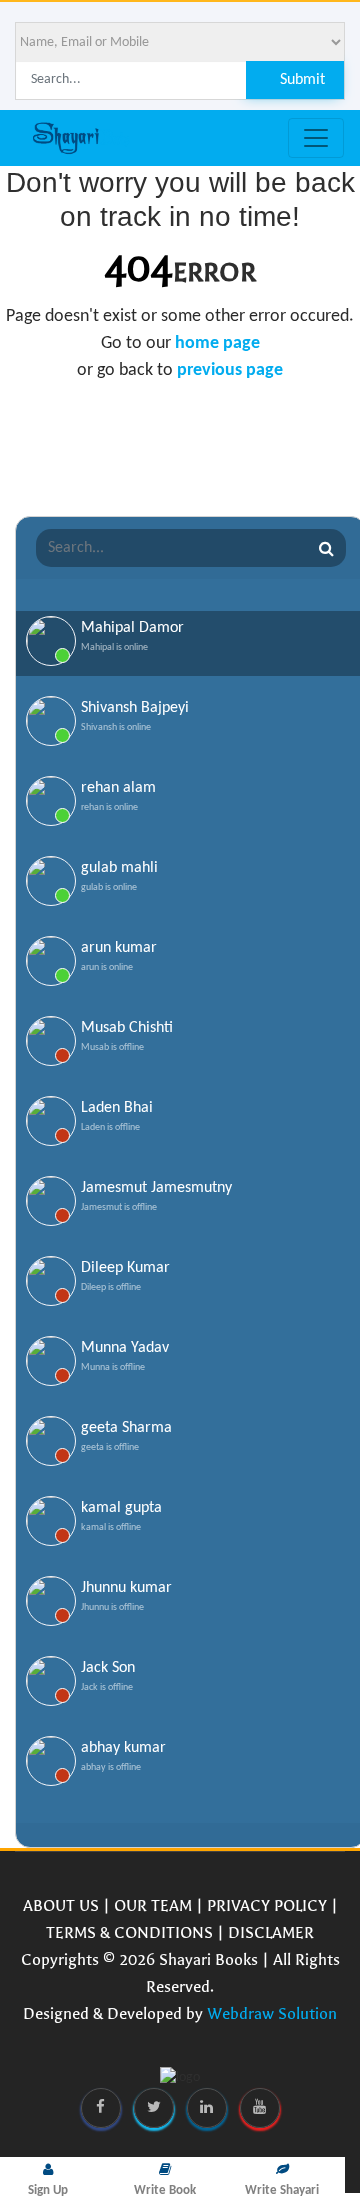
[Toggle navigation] (316, 138)
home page (217, 343)
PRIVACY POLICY (267, 1905)
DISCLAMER (271, 1932)
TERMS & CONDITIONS (129, 1932)
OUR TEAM (153, 1905)
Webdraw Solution (272, 2013)
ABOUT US (61, 1905)
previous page (230, 370)
